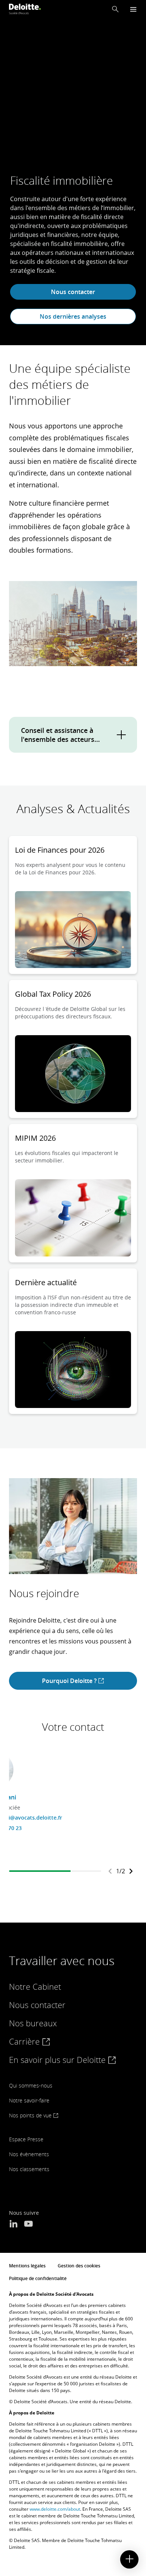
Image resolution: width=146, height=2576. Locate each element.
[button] (115, 9)
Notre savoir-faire (29, 2100)
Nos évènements (29, 2154)
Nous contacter (73, 292)
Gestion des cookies (79, 2266)
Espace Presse (26, 2139)
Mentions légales (27, 2266)
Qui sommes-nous (31, 2085)
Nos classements (29, 2169)
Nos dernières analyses (73, 316)
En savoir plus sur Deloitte (58, 2060)
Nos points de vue (31, 2115)
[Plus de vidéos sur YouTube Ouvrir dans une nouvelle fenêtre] (28, 2224)
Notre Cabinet (35, 1986)
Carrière (25, 2041)
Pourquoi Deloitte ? (70, 1681)
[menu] (133, 9)
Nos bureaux (33, 2023)
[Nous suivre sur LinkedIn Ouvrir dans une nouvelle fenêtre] (13, 2224)
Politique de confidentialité (38, 2278)
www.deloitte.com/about (55, 2509)
